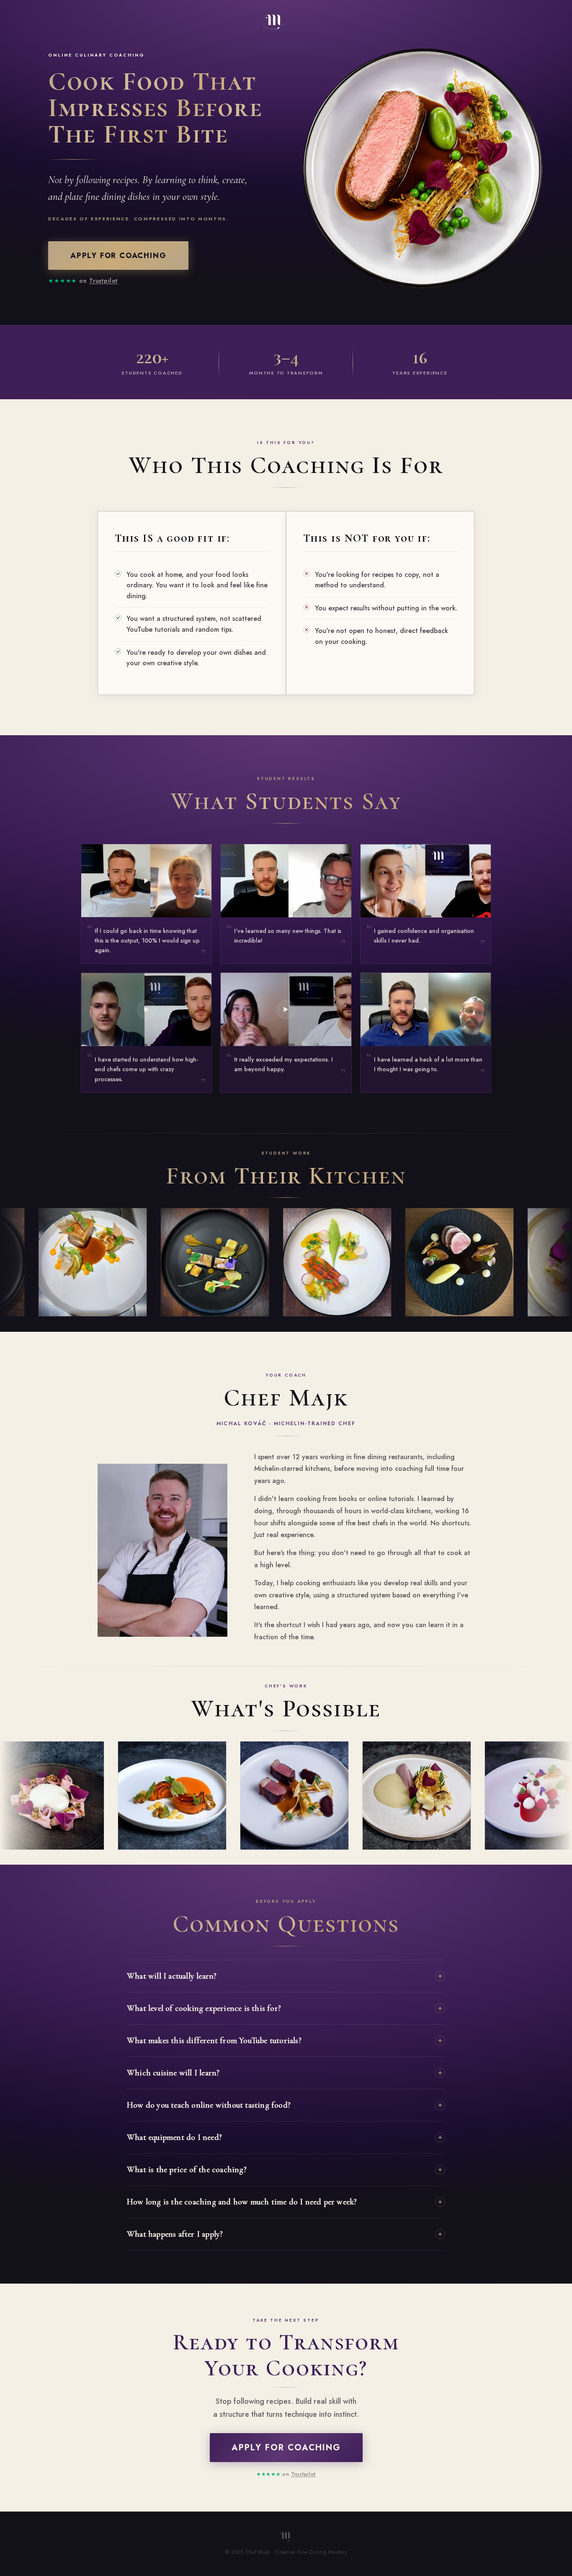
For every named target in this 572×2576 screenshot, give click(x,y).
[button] (146, 904)
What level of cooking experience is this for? (204, 2008)
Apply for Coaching (118, 256)
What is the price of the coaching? (187, 2170)
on (83, 281)
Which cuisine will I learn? (173, 2073)
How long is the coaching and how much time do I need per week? (242, 2202)
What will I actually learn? (172, 1976)
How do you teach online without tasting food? (209, 2105)
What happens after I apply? (175, 2234)
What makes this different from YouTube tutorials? (214, 2041)
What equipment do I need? (174, 2137)
